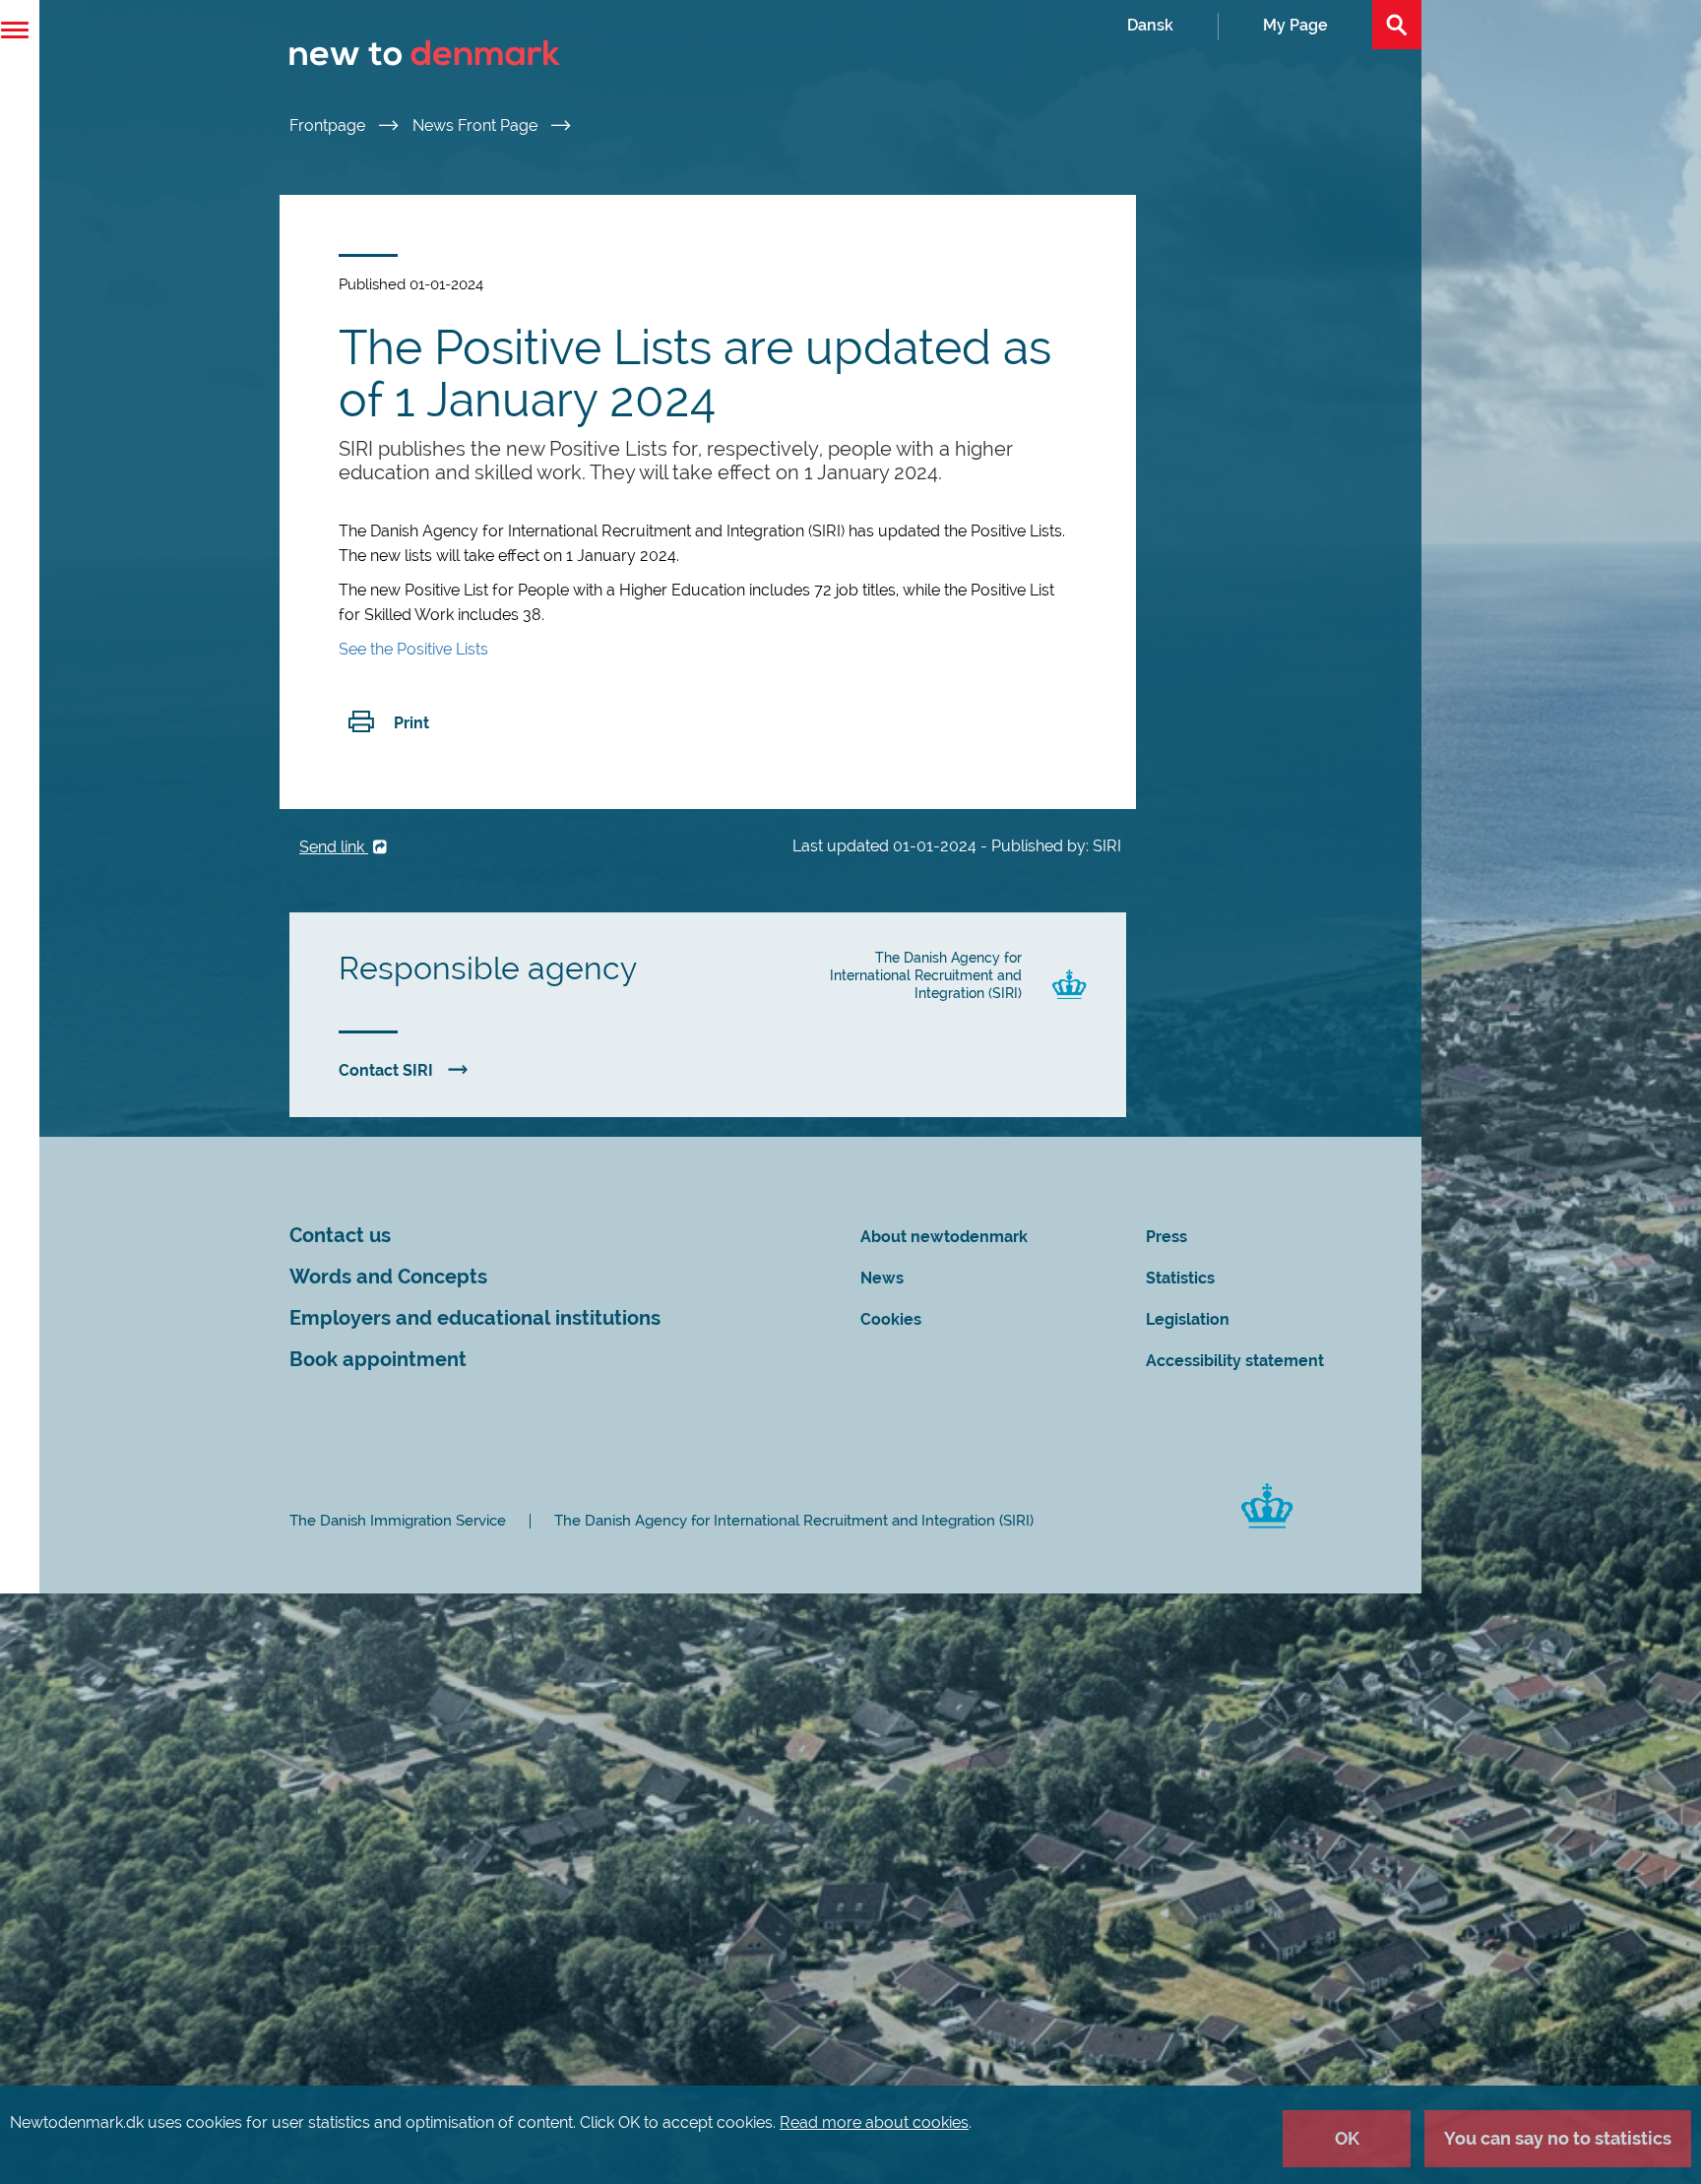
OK (1347, 2138)
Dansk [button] (1150, 25)
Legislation (1188, 1319)
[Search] (1397, 25)
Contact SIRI (386, 1070)
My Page (1295, 25)
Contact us (340, 1236)
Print (411, 723)
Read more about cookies (874, 2122)
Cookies (891, 1319)
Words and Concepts (388, 1277)
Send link (334, 847)
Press (1166, 1237)
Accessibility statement (1235, 1361)
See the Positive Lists (413, 649)
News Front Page (477, 125)
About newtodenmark (944, 1237)
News (882, 1278)
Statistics (1180, 1278)
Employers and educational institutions (475, 1318)
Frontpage (329, 125)
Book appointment (378, 1360)
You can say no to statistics (1558, 2138)
